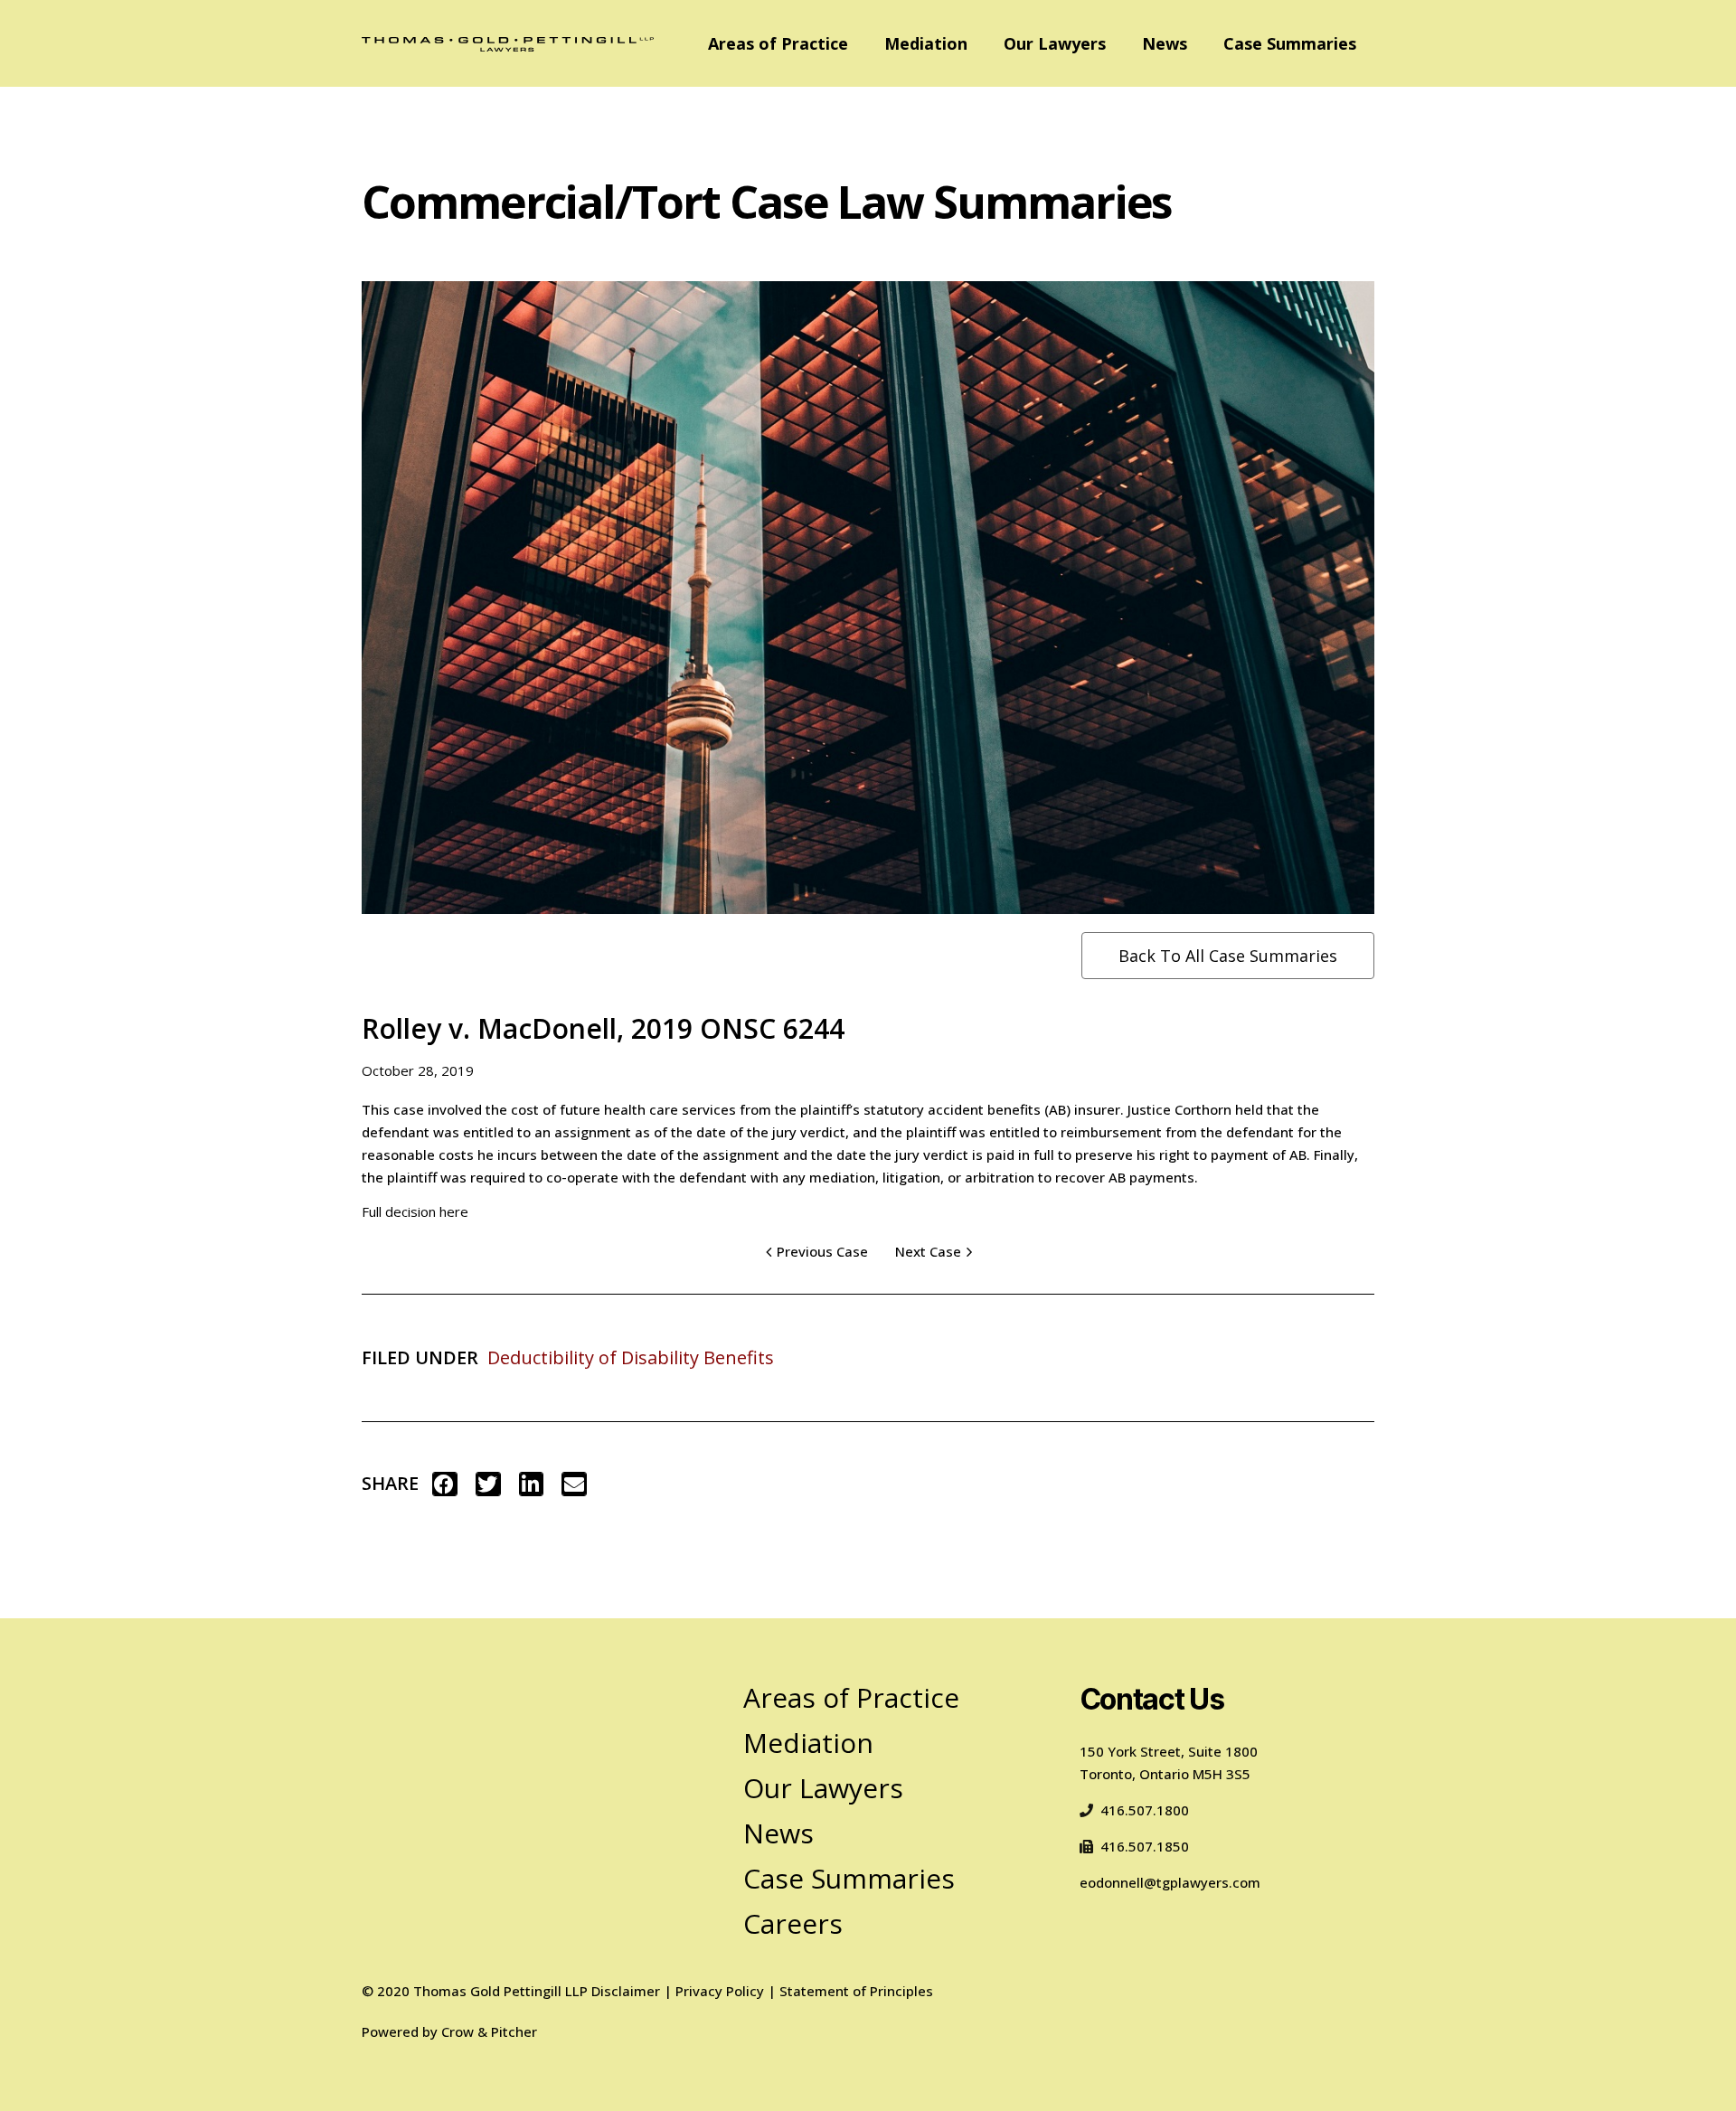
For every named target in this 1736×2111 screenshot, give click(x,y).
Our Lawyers (1055, 43)
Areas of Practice (778, 43)
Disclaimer (626, 1991)
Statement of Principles (856, 1991)
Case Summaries (1290, 43)
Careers (793, 1923)
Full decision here (415, 1211)
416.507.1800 (1145, 1810)
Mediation (926, 43)
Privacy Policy (720, 1991)
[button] (445, 1484)
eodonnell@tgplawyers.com (1170, 1882)
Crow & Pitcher (489, 2031)
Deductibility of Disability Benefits (631, 1357)
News (1165, 43)
